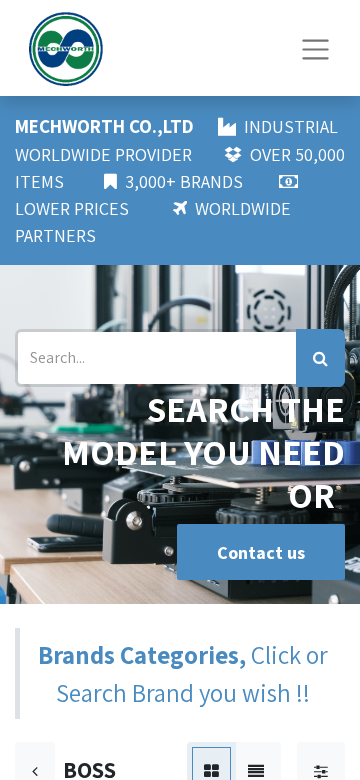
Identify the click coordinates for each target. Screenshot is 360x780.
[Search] (320, 358)
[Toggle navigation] (315, 47)
